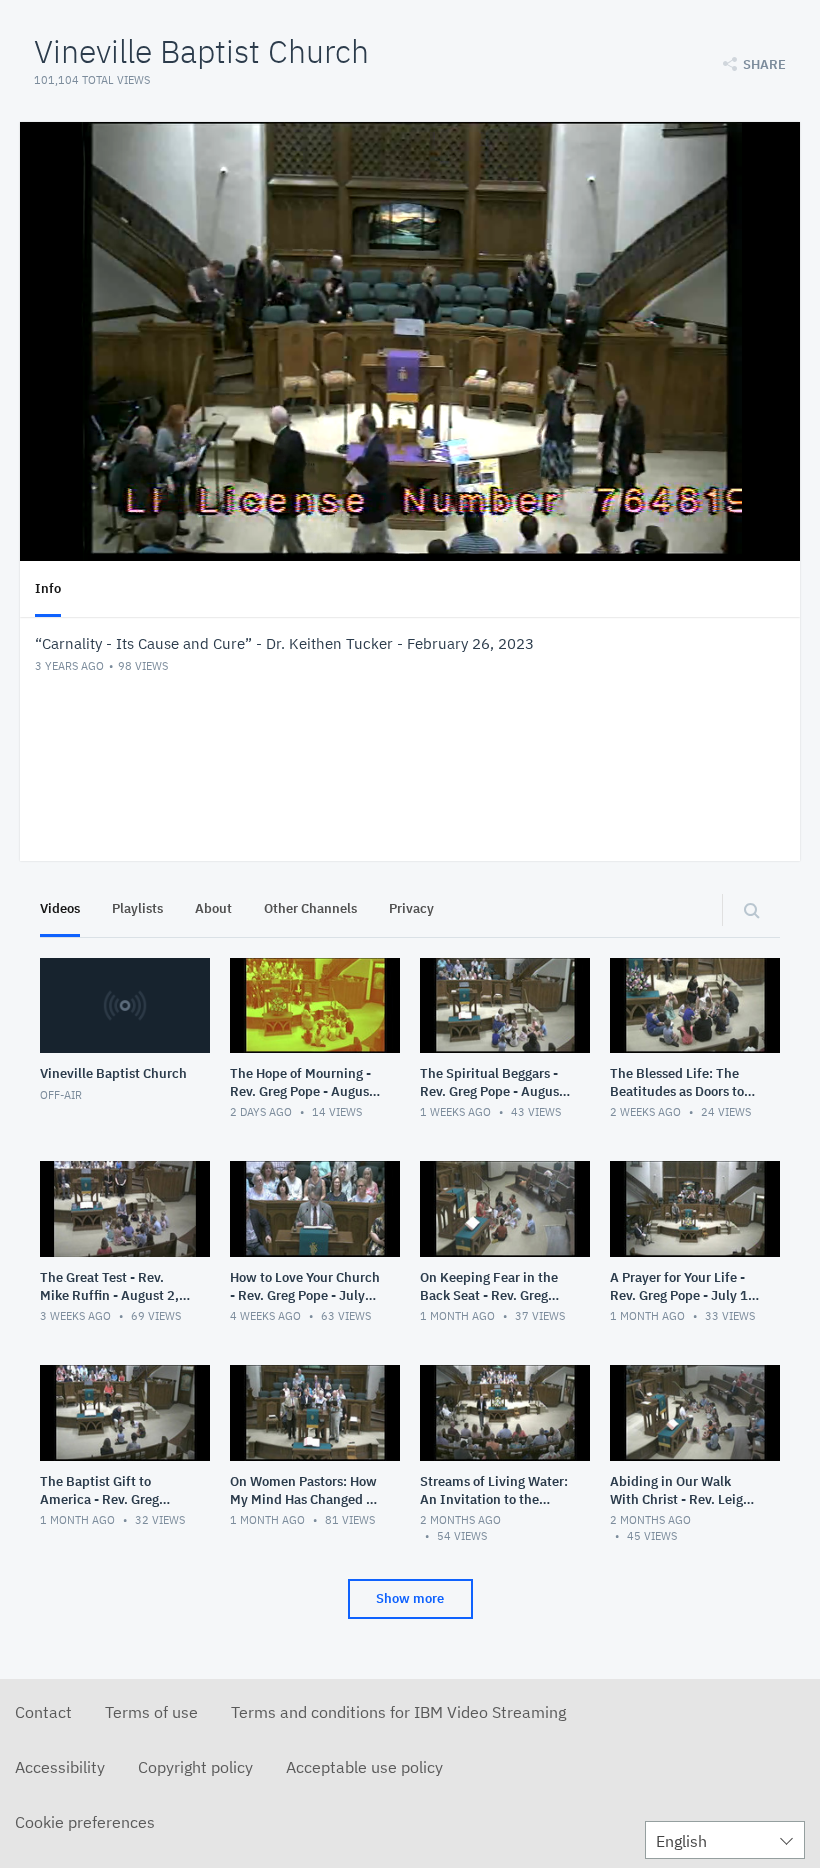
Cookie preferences (85, 1822)
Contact (43, 1712)
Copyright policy (195, 1767)
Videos (60, 908)
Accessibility (60, 1767)
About (213, 908)
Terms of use (151, 1712)
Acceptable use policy (364, 1767)
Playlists (137, 908)
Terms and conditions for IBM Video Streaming (398, 1712)
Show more (410, 1598)
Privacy (411, 908)
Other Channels (310, 908)
